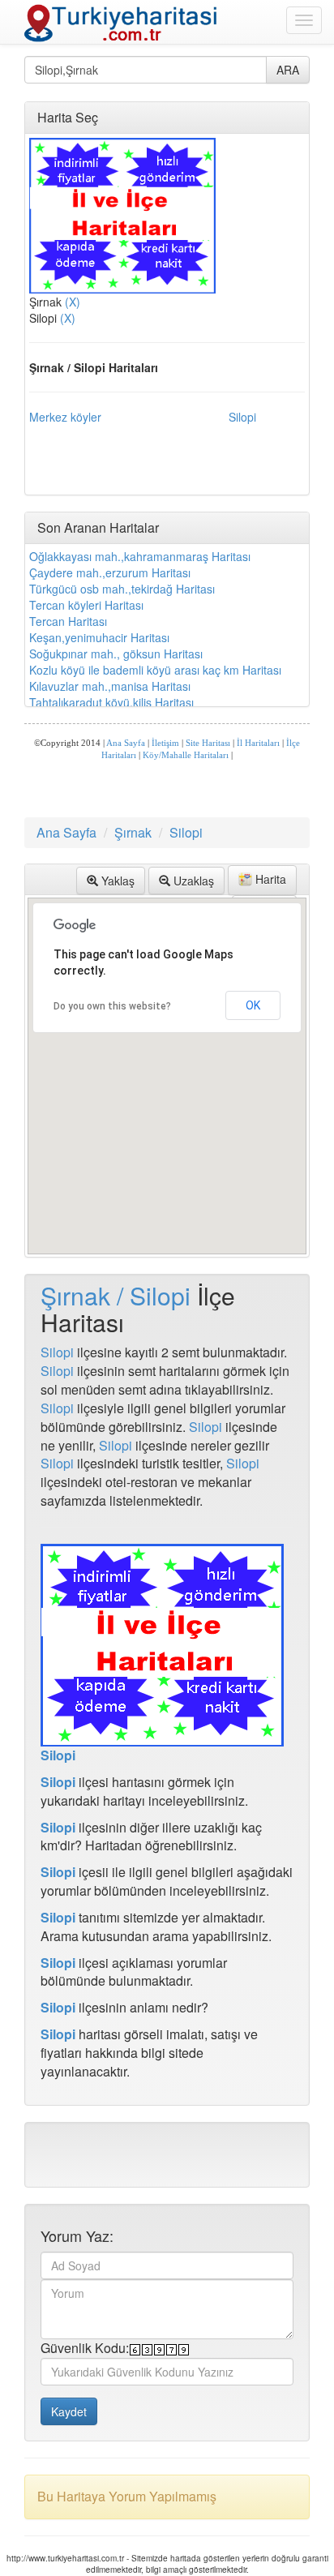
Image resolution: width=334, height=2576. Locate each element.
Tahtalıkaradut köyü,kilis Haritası (111, 702)
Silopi (242, 417)
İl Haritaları (258, 743)
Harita (269, 879)
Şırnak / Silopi (116, 1295)
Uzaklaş (192, 881)
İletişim (165, 743)
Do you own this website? (112, 1006)
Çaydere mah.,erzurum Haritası (110, 572)
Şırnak (133, 832)
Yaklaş (116, 881)
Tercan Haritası (68, 621)
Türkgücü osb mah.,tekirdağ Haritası (122, 589)
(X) (73, 302)
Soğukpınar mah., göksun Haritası (116, 654)
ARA (288, 70)
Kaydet (69, 2411)
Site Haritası (208, 743)
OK (253, 1005)
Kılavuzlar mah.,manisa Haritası (110, 686)
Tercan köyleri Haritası (86, 605)
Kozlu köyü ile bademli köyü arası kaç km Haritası (155, 670)
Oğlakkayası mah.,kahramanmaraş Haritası (140, 556)
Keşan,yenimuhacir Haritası (99, 637)
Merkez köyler (65, 417)
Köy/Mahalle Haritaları (186, 755)
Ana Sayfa (126, 743)
